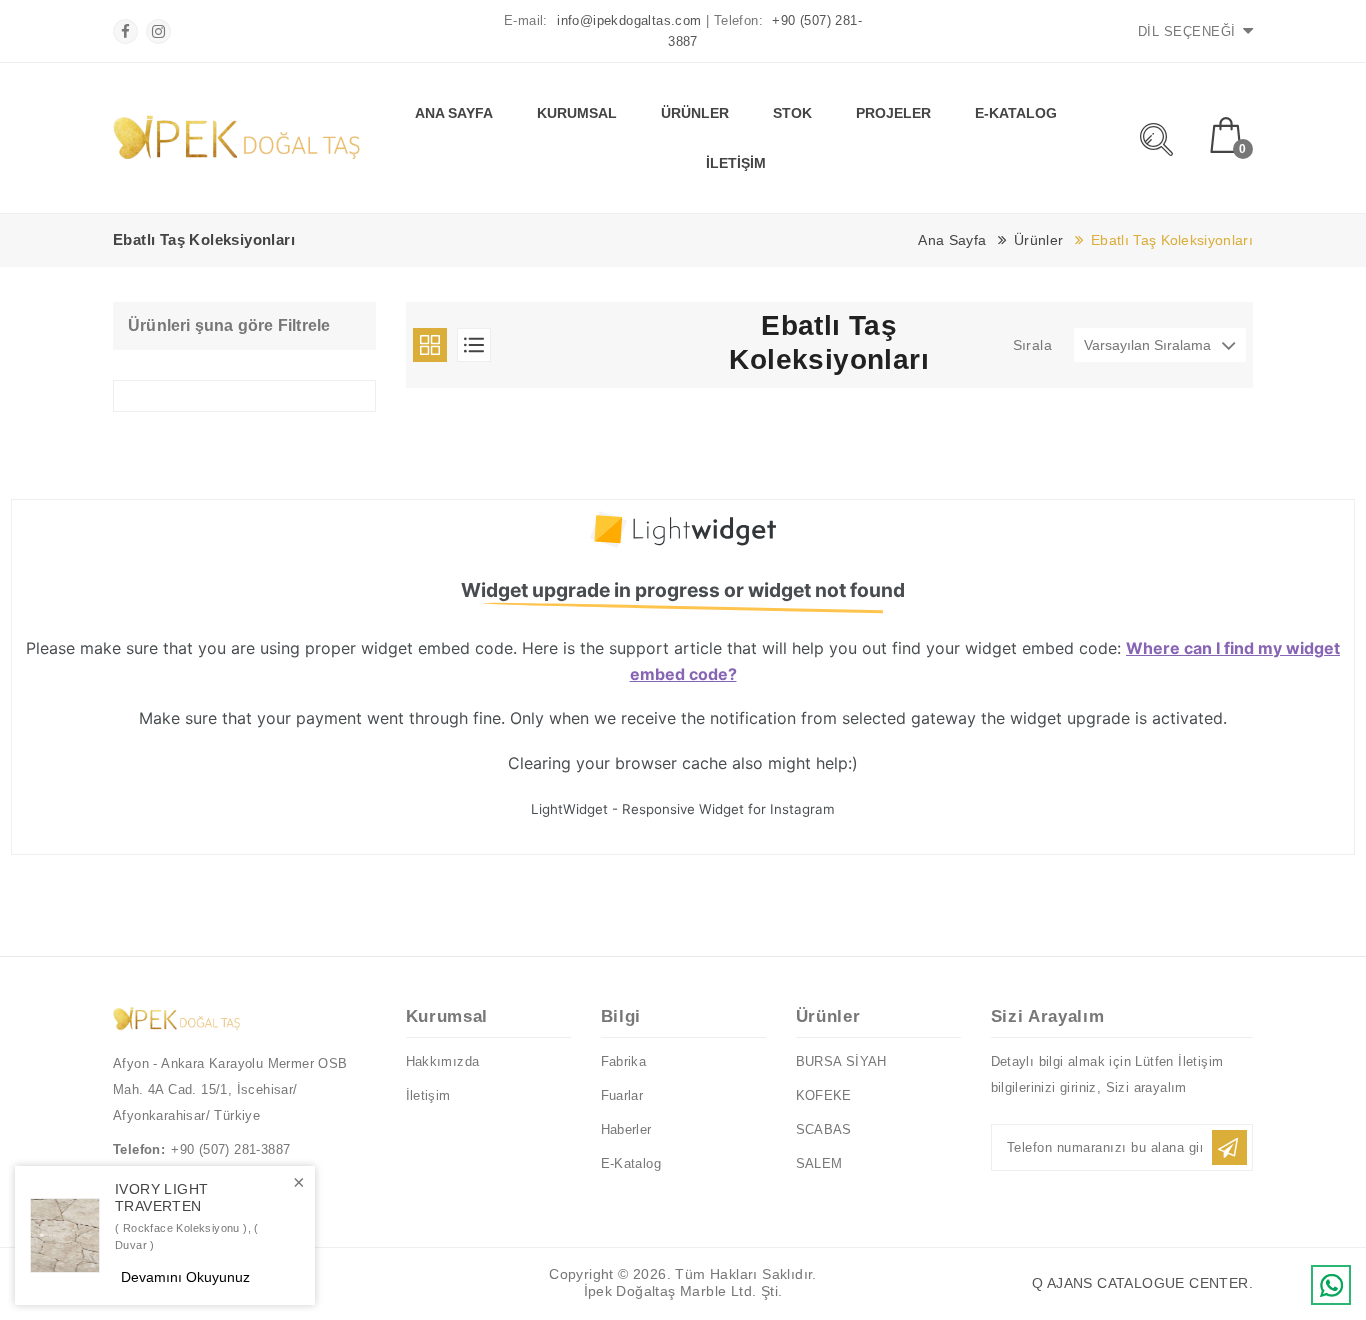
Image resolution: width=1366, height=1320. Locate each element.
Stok (792, 113)
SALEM (819, 1163)
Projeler (893, 113)
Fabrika (624, 1061)
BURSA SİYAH (841, 1061)
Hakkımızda (443, 1061)
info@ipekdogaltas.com (629, 20)
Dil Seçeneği (1187, 31)
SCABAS (824, 1129)
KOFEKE (824, 1095)
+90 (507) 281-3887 (230, 1149)
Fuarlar (622, 1095)
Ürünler (695, 113)
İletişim (736, 163)
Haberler (626, 1129)
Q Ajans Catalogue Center (1142, 1283)
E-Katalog (1016, 113)
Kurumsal (577, 113)
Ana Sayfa (454, 113)
